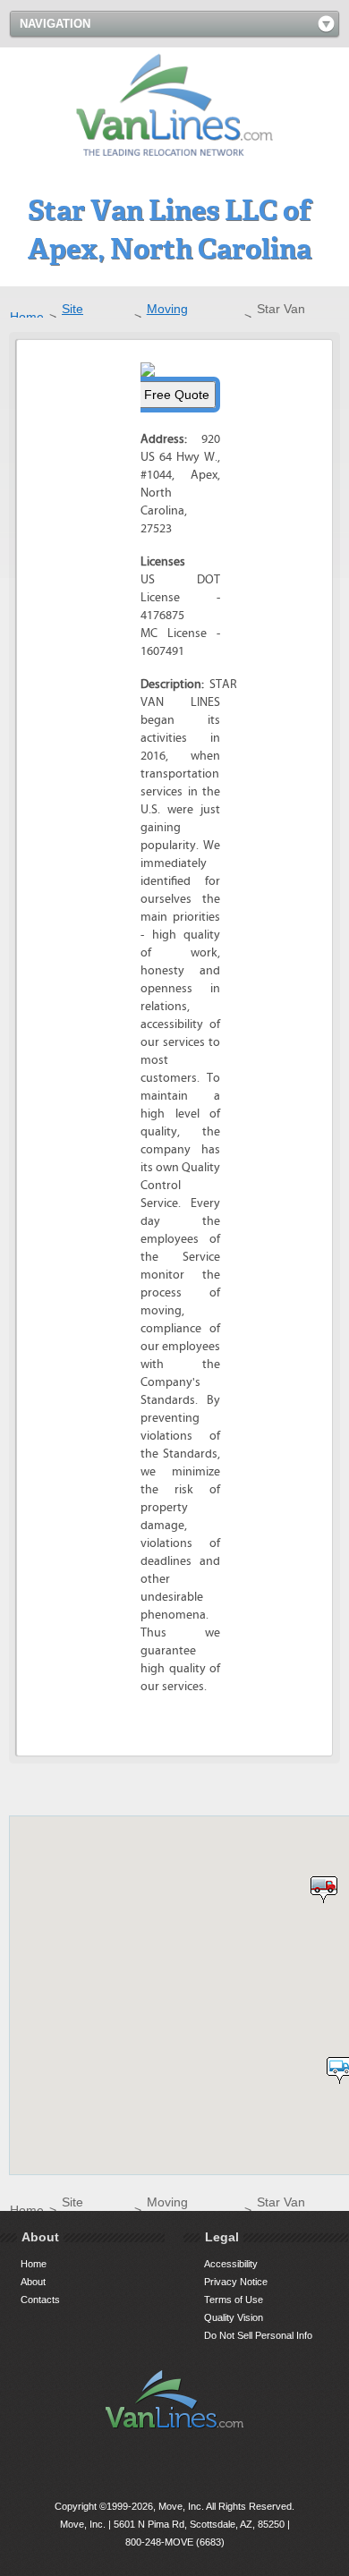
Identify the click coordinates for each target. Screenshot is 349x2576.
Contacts (40, 2300)
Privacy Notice (236, 2282)
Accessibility (231, 2264)
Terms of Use (234, 2300)
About (33, 2282)
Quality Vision (234, 2317)
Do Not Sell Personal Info (258, 2335)
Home (27, 317)
